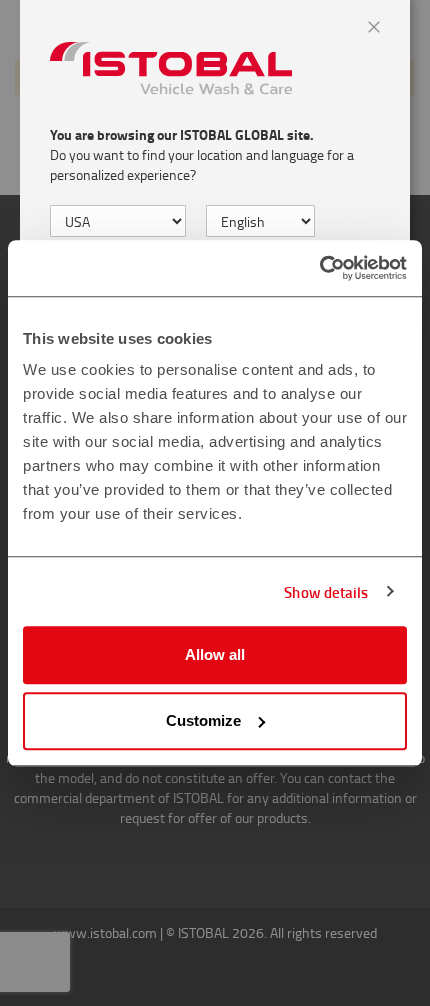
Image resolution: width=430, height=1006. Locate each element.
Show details (326, 592)
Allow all (215, 654)
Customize (203, 720)
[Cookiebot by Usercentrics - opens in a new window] (319, 268)
